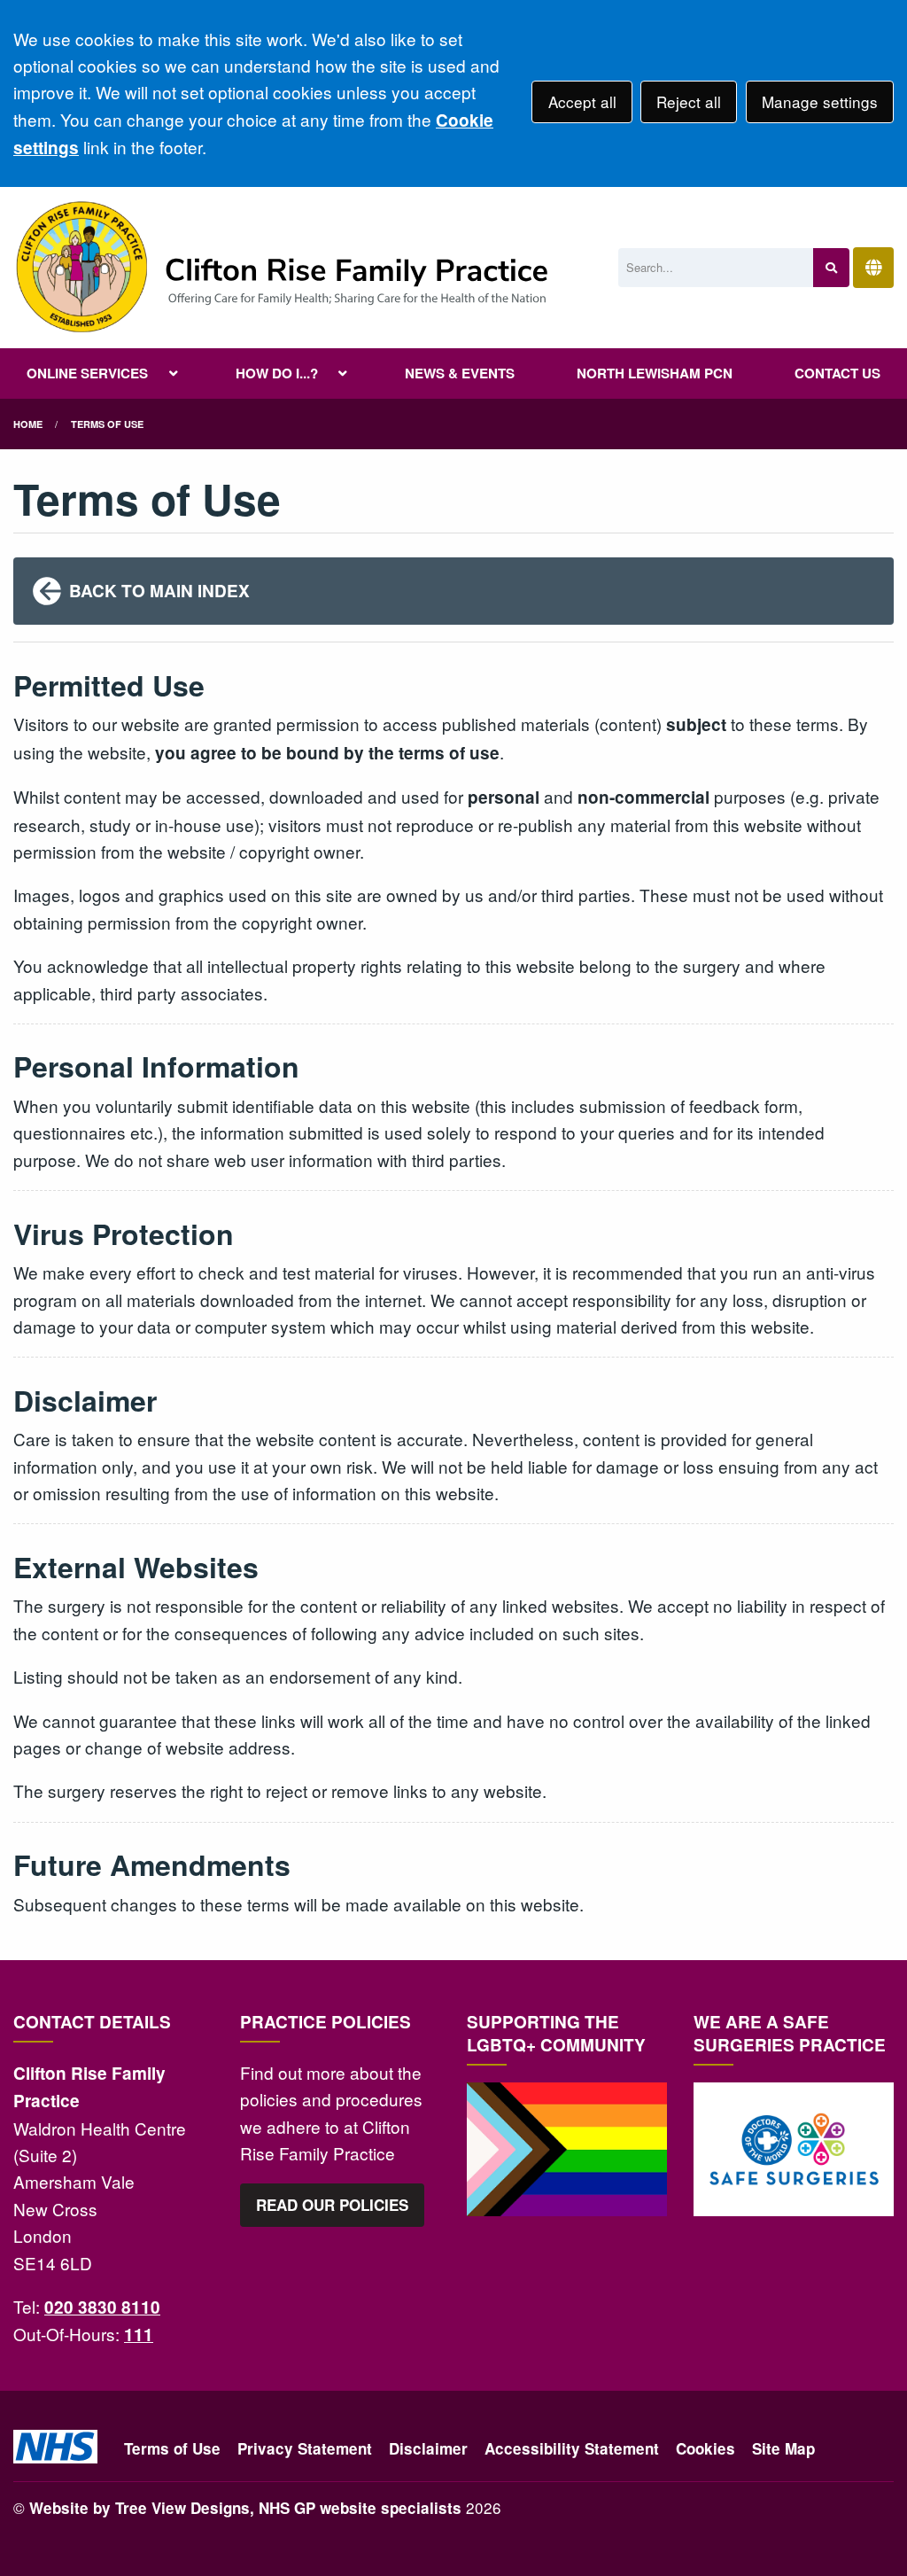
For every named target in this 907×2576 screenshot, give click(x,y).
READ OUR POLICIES (332, 2205)
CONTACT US (837, 373)
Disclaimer (428, 2448)
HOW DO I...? (277, 373)
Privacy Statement (305, 2448)
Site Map (783, 2448)
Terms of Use (172, 2448)
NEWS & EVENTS (460, 373)
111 (139, 2335)
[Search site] (831, 268)
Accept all (582, 101)
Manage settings (820, 101)
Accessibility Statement (572, 2448)
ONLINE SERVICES (87, 373)
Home (28, 424)
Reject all (689, 101)
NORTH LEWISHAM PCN (655, 373)
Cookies (705, 2448)
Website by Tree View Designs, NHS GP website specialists (245, 2508)
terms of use (107, 424)
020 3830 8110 (102, 2307)
